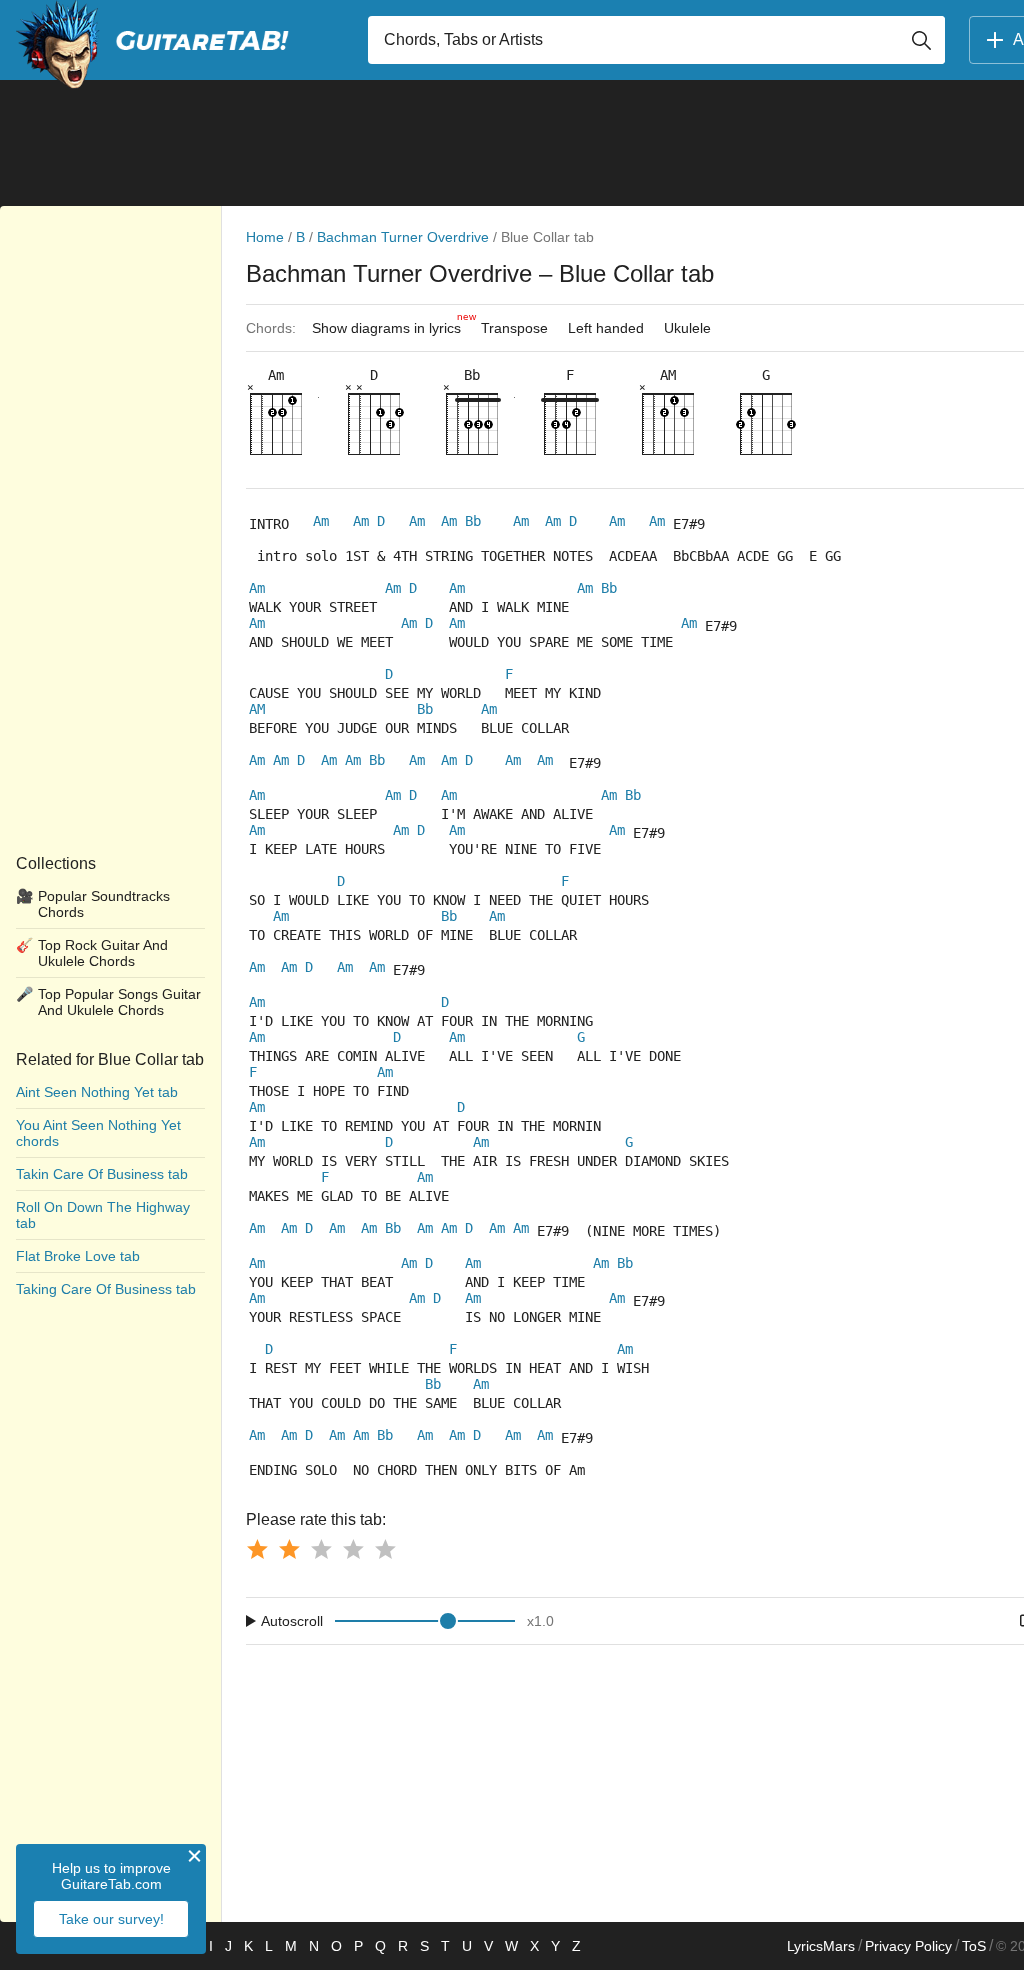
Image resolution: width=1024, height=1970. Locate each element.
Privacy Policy (908, 1946)
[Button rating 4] (353, 1549)
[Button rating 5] (385, 1549)
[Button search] (921, 40)
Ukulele (687, 328)
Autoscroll (292, 1621)
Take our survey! (111, 1919)
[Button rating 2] (289, 1549)
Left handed (606, 328)
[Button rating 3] (321, 1549)
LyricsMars (821, 1946)
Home (265, 237)
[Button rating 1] (257, 1549)
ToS (974, 1946)
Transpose (514, 328)
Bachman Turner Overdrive (403, 237)
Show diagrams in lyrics (391, 323)
